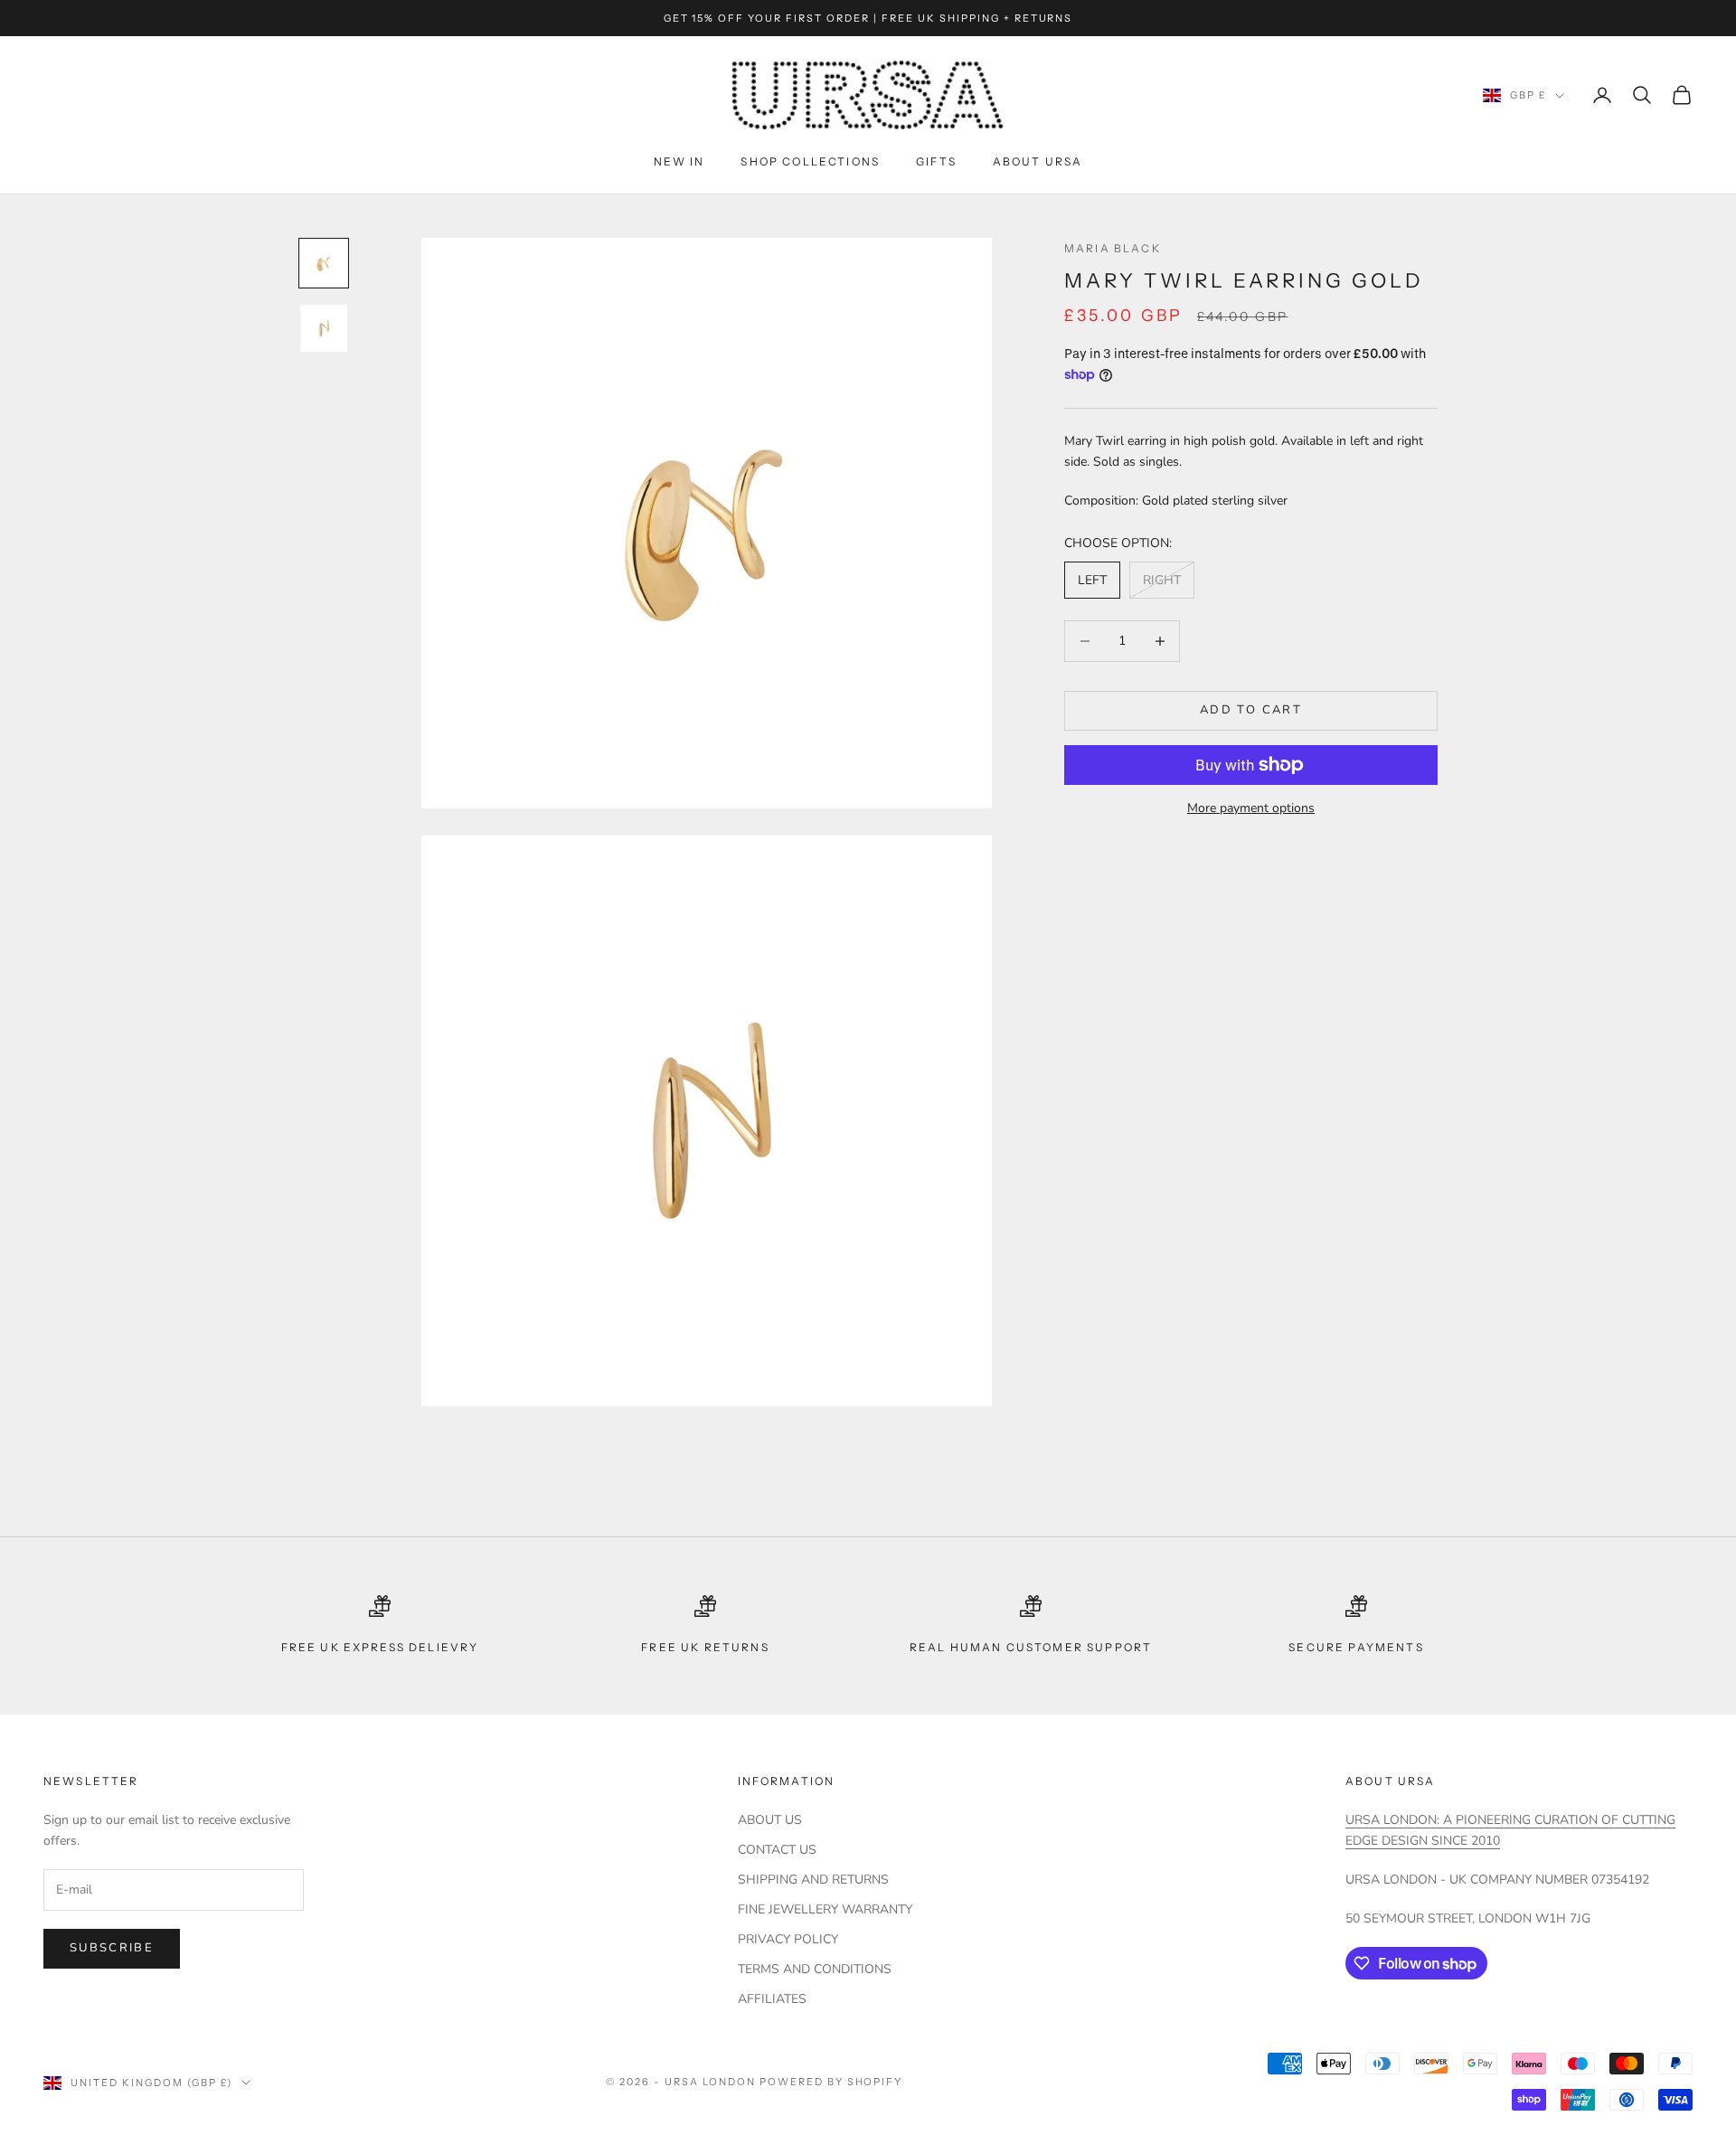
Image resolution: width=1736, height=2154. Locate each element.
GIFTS (936, 161)
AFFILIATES (772, 1999)
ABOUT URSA (1038, 161)
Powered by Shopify (831, 2082)
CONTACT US (777, 1850)
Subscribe (112, 1948)
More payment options (1251, 808)
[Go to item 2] (324, 328)
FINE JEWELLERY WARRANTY (825, 1909)
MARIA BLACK (1113, 248)
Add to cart (1251, 710)
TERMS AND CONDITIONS (815, 1969)
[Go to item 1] (324, 263)
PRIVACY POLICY (788, 1939)
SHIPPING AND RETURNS (813, 1880)
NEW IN (679, 161)
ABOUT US (770, 1820)
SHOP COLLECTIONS (810, 161)
